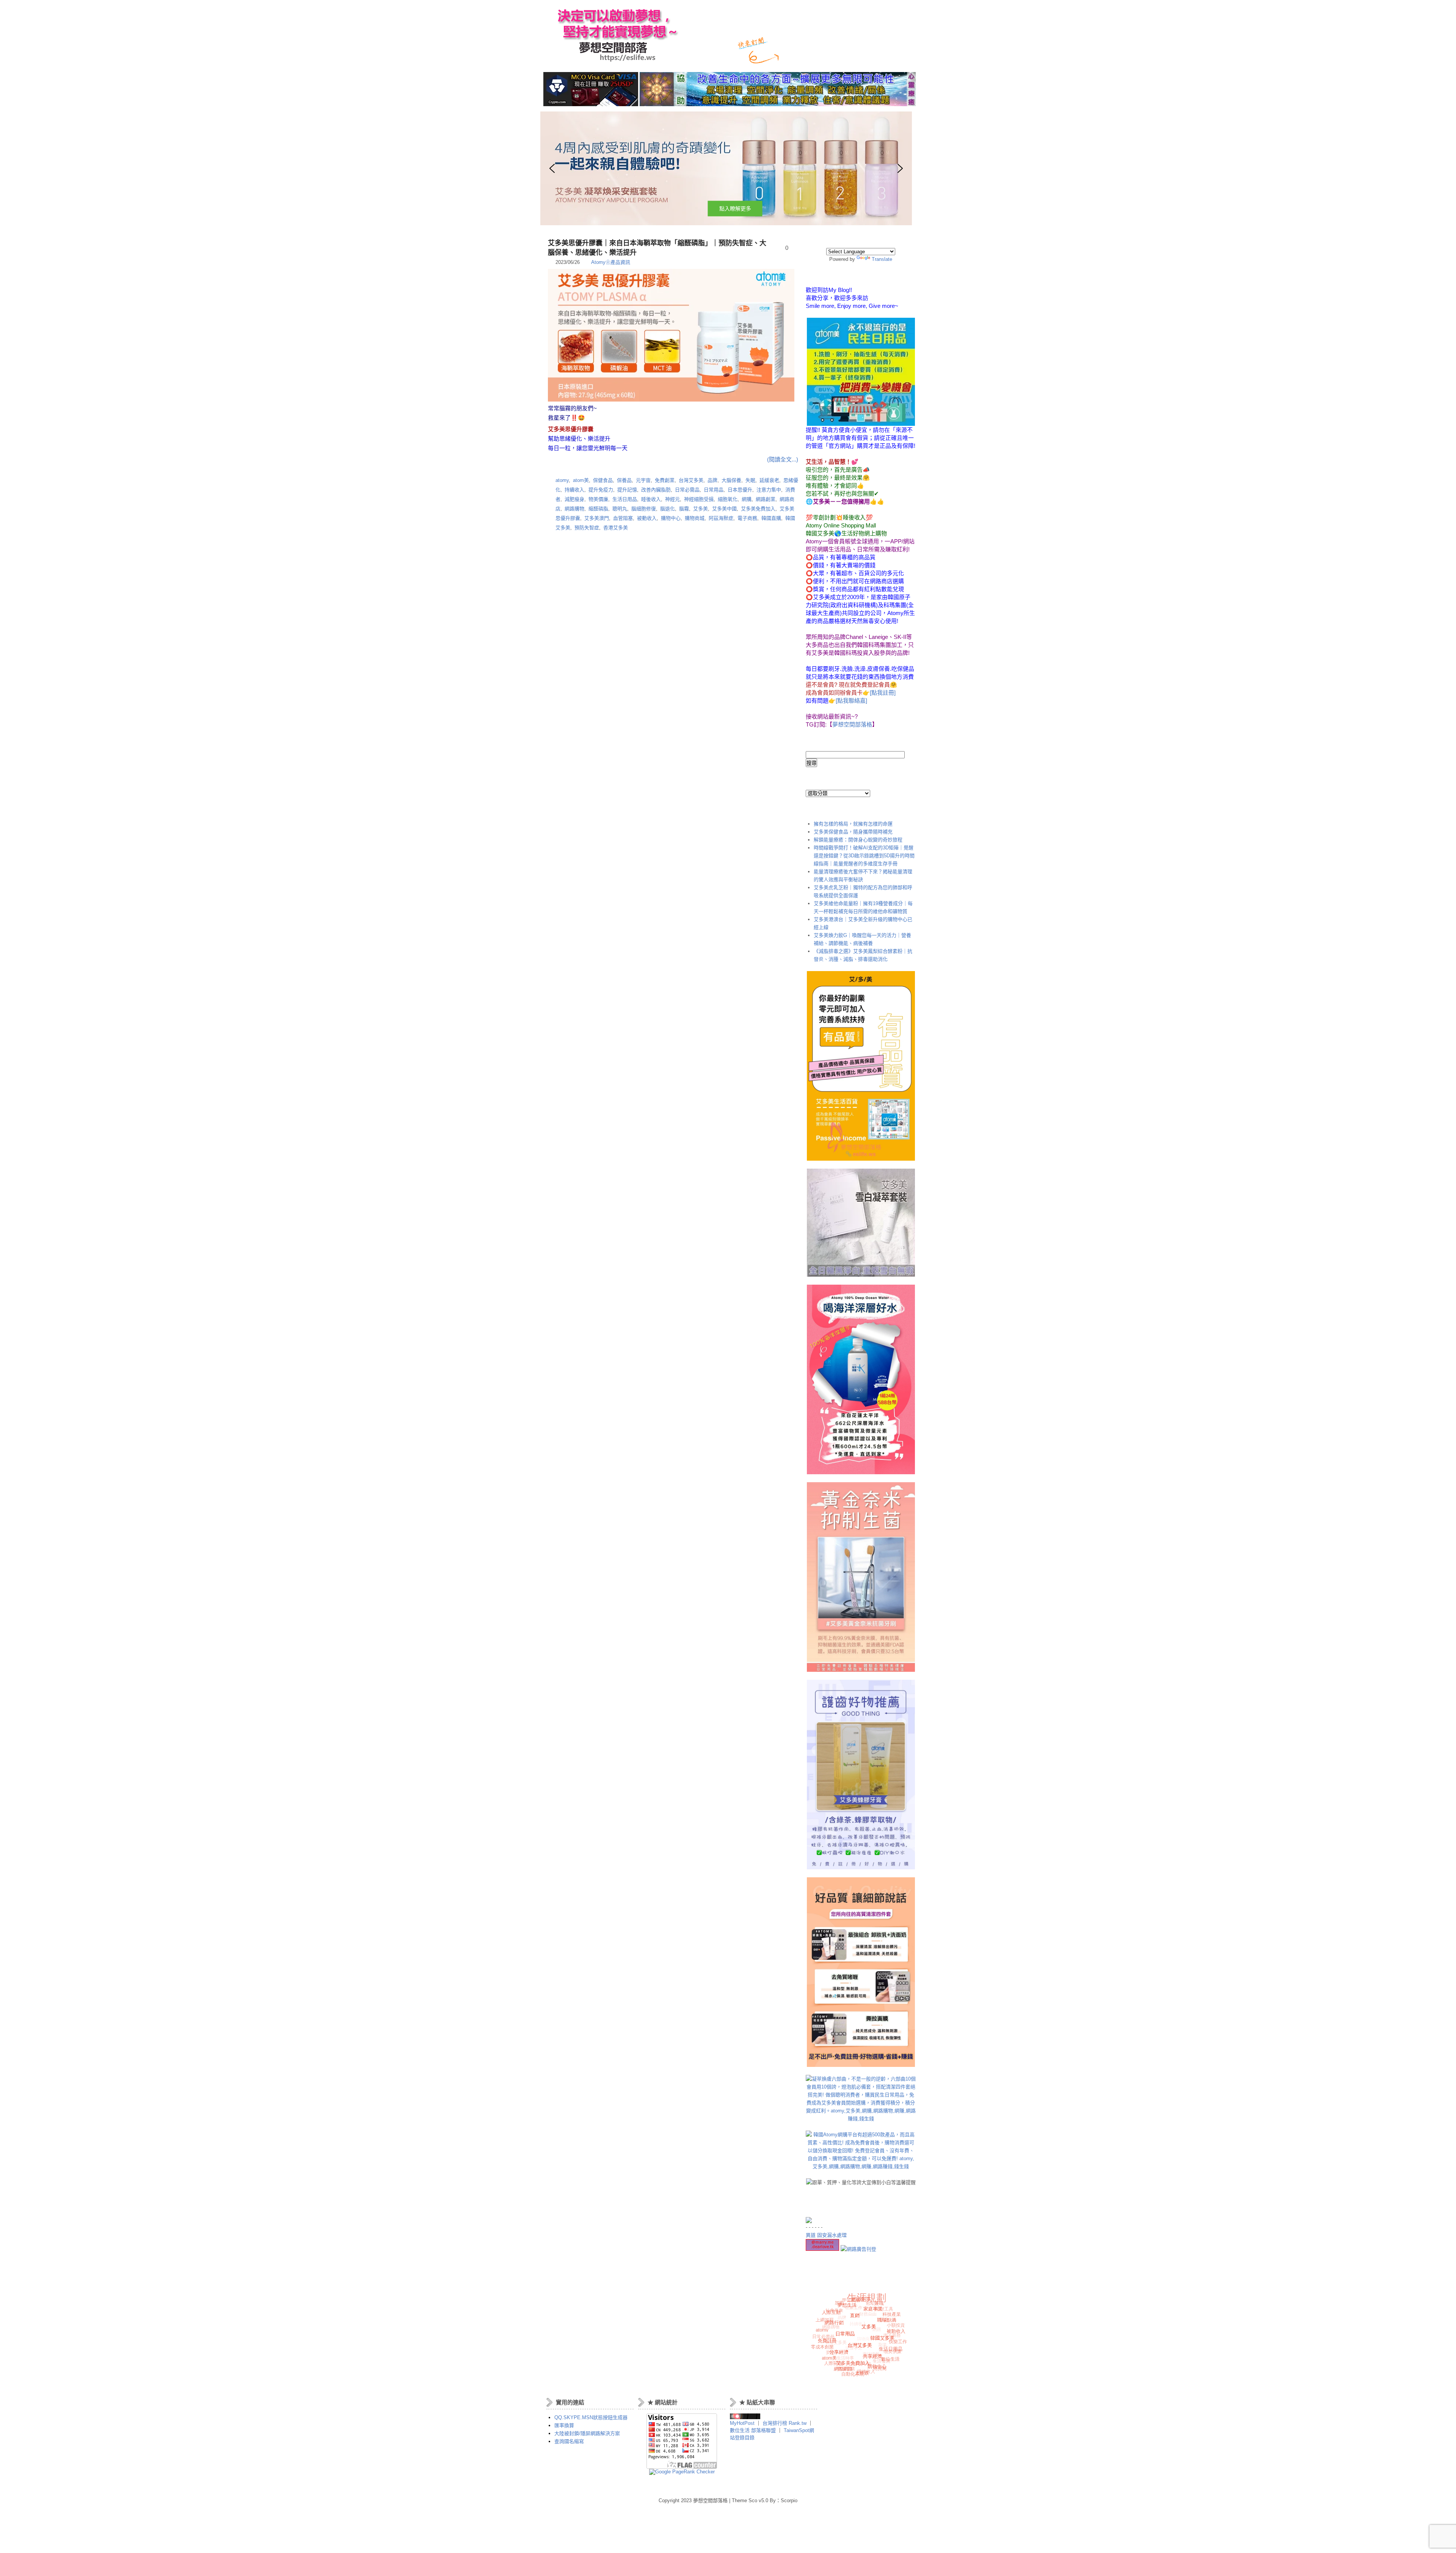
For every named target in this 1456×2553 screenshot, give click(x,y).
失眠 (750, 480)
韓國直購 (771, 518)
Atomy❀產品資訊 (611, 262)
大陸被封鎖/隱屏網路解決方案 (587, 2433)
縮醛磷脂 (598, 509)
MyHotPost (742, 2423)
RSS (795, 54)
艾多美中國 (724, 509)
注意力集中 (769, 490)
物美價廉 (598, 499)
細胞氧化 (728, 499)
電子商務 (747, 518)
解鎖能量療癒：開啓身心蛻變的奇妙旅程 (858, 840)
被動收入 (647, 518)
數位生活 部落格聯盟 (753, 2430)
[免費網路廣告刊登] (858, 2249)
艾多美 (701, 509)
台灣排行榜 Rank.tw (785, 2423)
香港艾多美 (616, 528)
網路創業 (766, 499)
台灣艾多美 (691, 480)
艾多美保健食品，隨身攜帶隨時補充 (853, 832)
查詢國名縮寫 (569, 2441)
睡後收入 (651, 499)
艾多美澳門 (597, 518)
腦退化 (668, 509)
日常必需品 (687, 490)
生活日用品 (625, 499)
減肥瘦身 (574, 499)
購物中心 (671, 518)
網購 (747, 499)
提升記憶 (627, 490)
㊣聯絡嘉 (822, 15)
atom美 (581, 480)
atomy (562, 480)
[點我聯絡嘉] (851, 701)
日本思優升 (740, 490)
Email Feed (819, 54)
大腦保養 (731, 480)
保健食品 (603, 480)
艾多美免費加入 (758, 509)
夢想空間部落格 (615, 34)
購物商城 (695, 518)
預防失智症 (587, 528)
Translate (882, 259)
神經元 (672, 499)
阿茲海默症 (721, 518)
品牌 (712, 480)
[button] (726, 168)
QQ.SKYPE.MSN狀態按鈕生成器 (591, 2417)
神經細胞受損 (699, 499)
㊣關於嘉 (793, 15)
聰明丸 (620, 509)
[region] (673, 168)
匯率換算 (564, 2425)
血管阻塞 (623, 518)
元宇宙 (643, 480)
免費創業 (665, 480)
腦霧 (684, 509)
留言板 (848, 15)
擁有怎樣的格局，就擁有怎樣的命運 (853, 824)
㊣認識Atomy (758, 15)
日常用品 (714, 490)
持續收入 (574, 490)
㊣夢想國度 (721, 15)
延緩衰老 (769, 480)
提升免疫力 (601, 490)
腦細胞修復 (644, 509)
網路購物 (574, 509)
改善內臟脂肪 (656, 490)
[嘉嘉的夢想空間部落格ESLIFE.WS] (745, 2417)
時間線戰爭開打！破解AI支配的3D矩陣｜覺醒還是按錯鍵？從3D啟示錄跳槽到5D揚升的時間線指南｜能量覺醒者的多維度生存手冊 (864, 856)
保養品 (624, 480)
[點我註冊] (883, 693)
